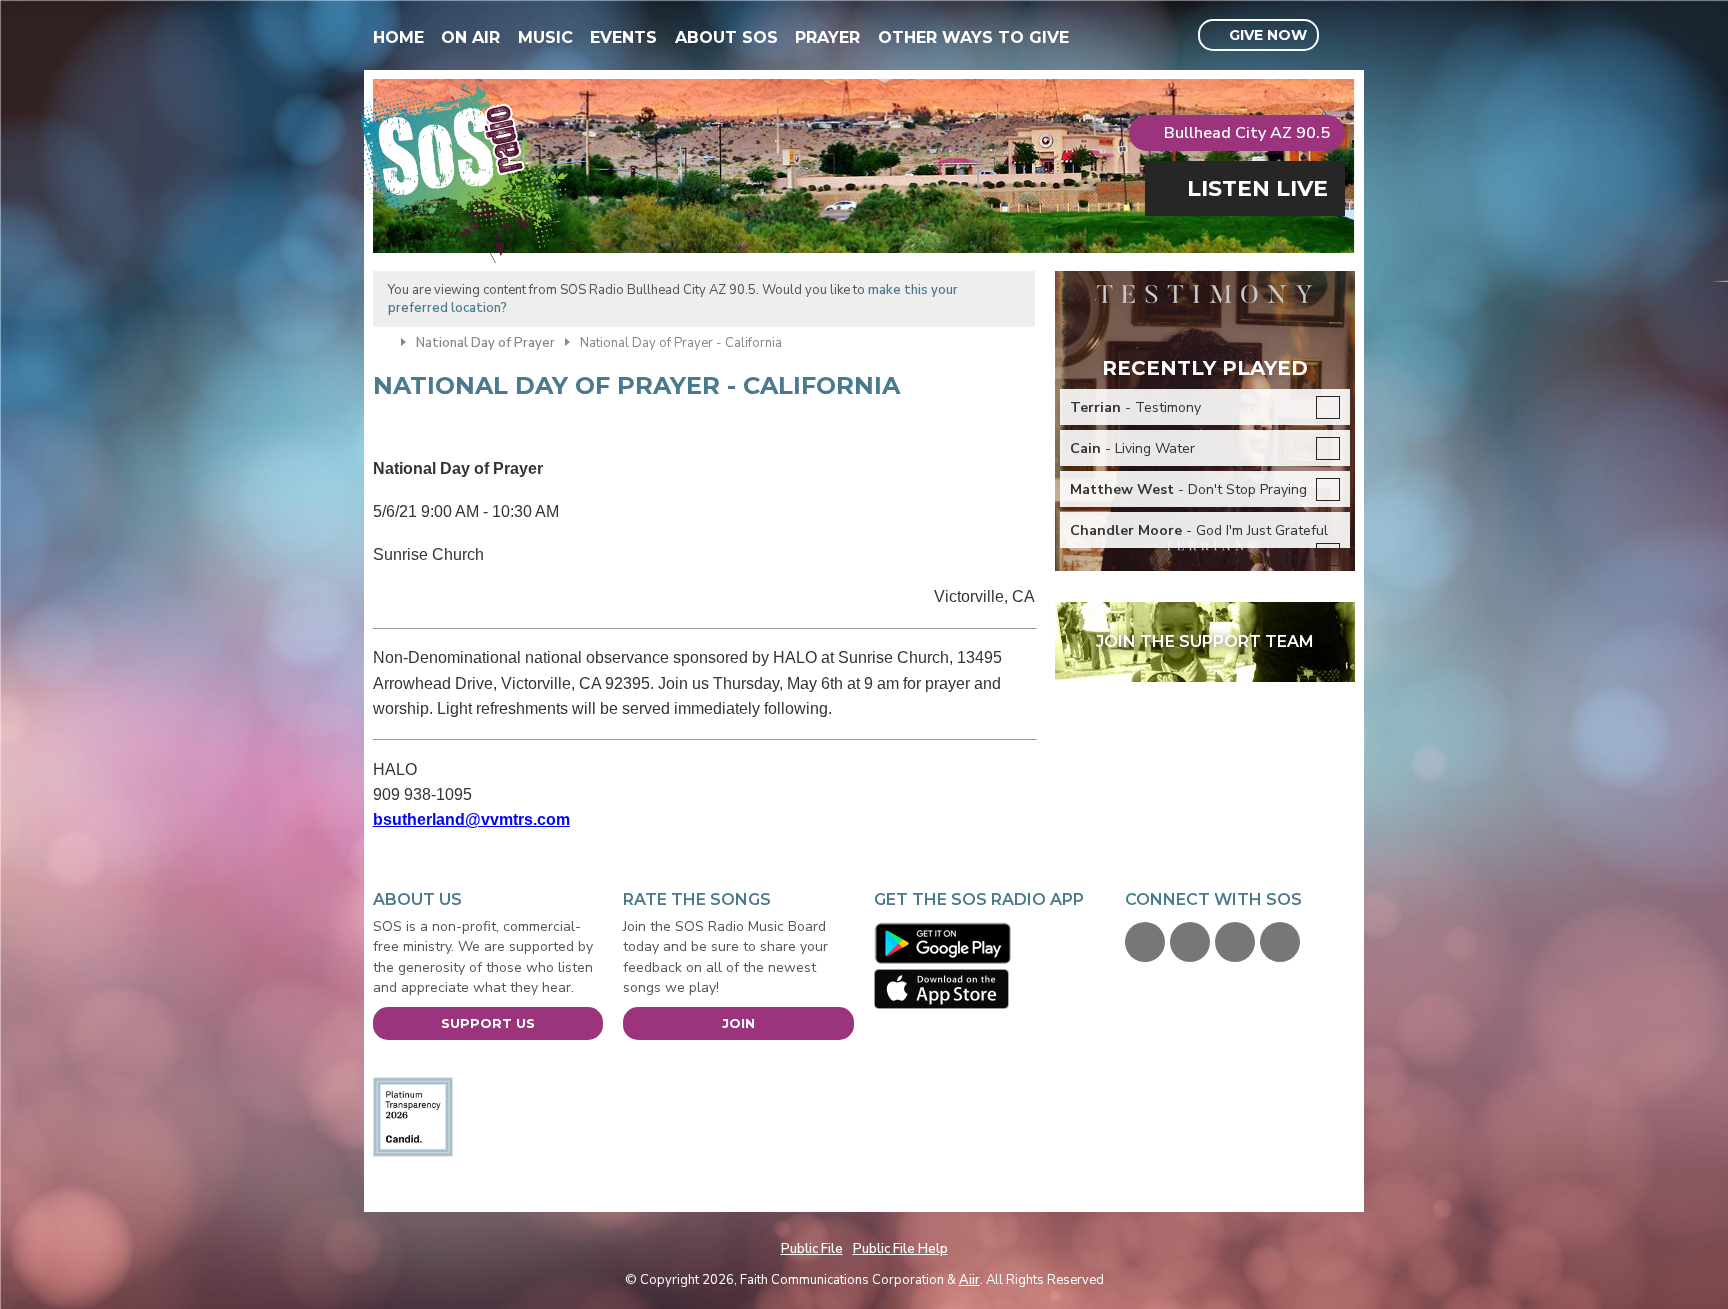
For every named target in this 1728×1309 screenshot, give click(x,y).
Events (623, 37)
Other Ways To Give (973, 37)
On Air (470, 37)
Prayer (827, 37)
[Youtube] (1235, 942)
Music (545, 37)
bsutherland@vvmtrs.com (471, 819)
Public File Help (900, 1249)
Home (398, 37)
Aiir (969, 1280)
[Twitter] (1190, 942)
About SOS (726, 37)
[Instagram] (1280, 942)
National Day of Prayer (485, 343)
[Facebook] (1145, 942)
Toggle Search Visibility (1342, 36)
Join (738, 1023)
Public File (812, 1249)
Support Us (488, 1023)
